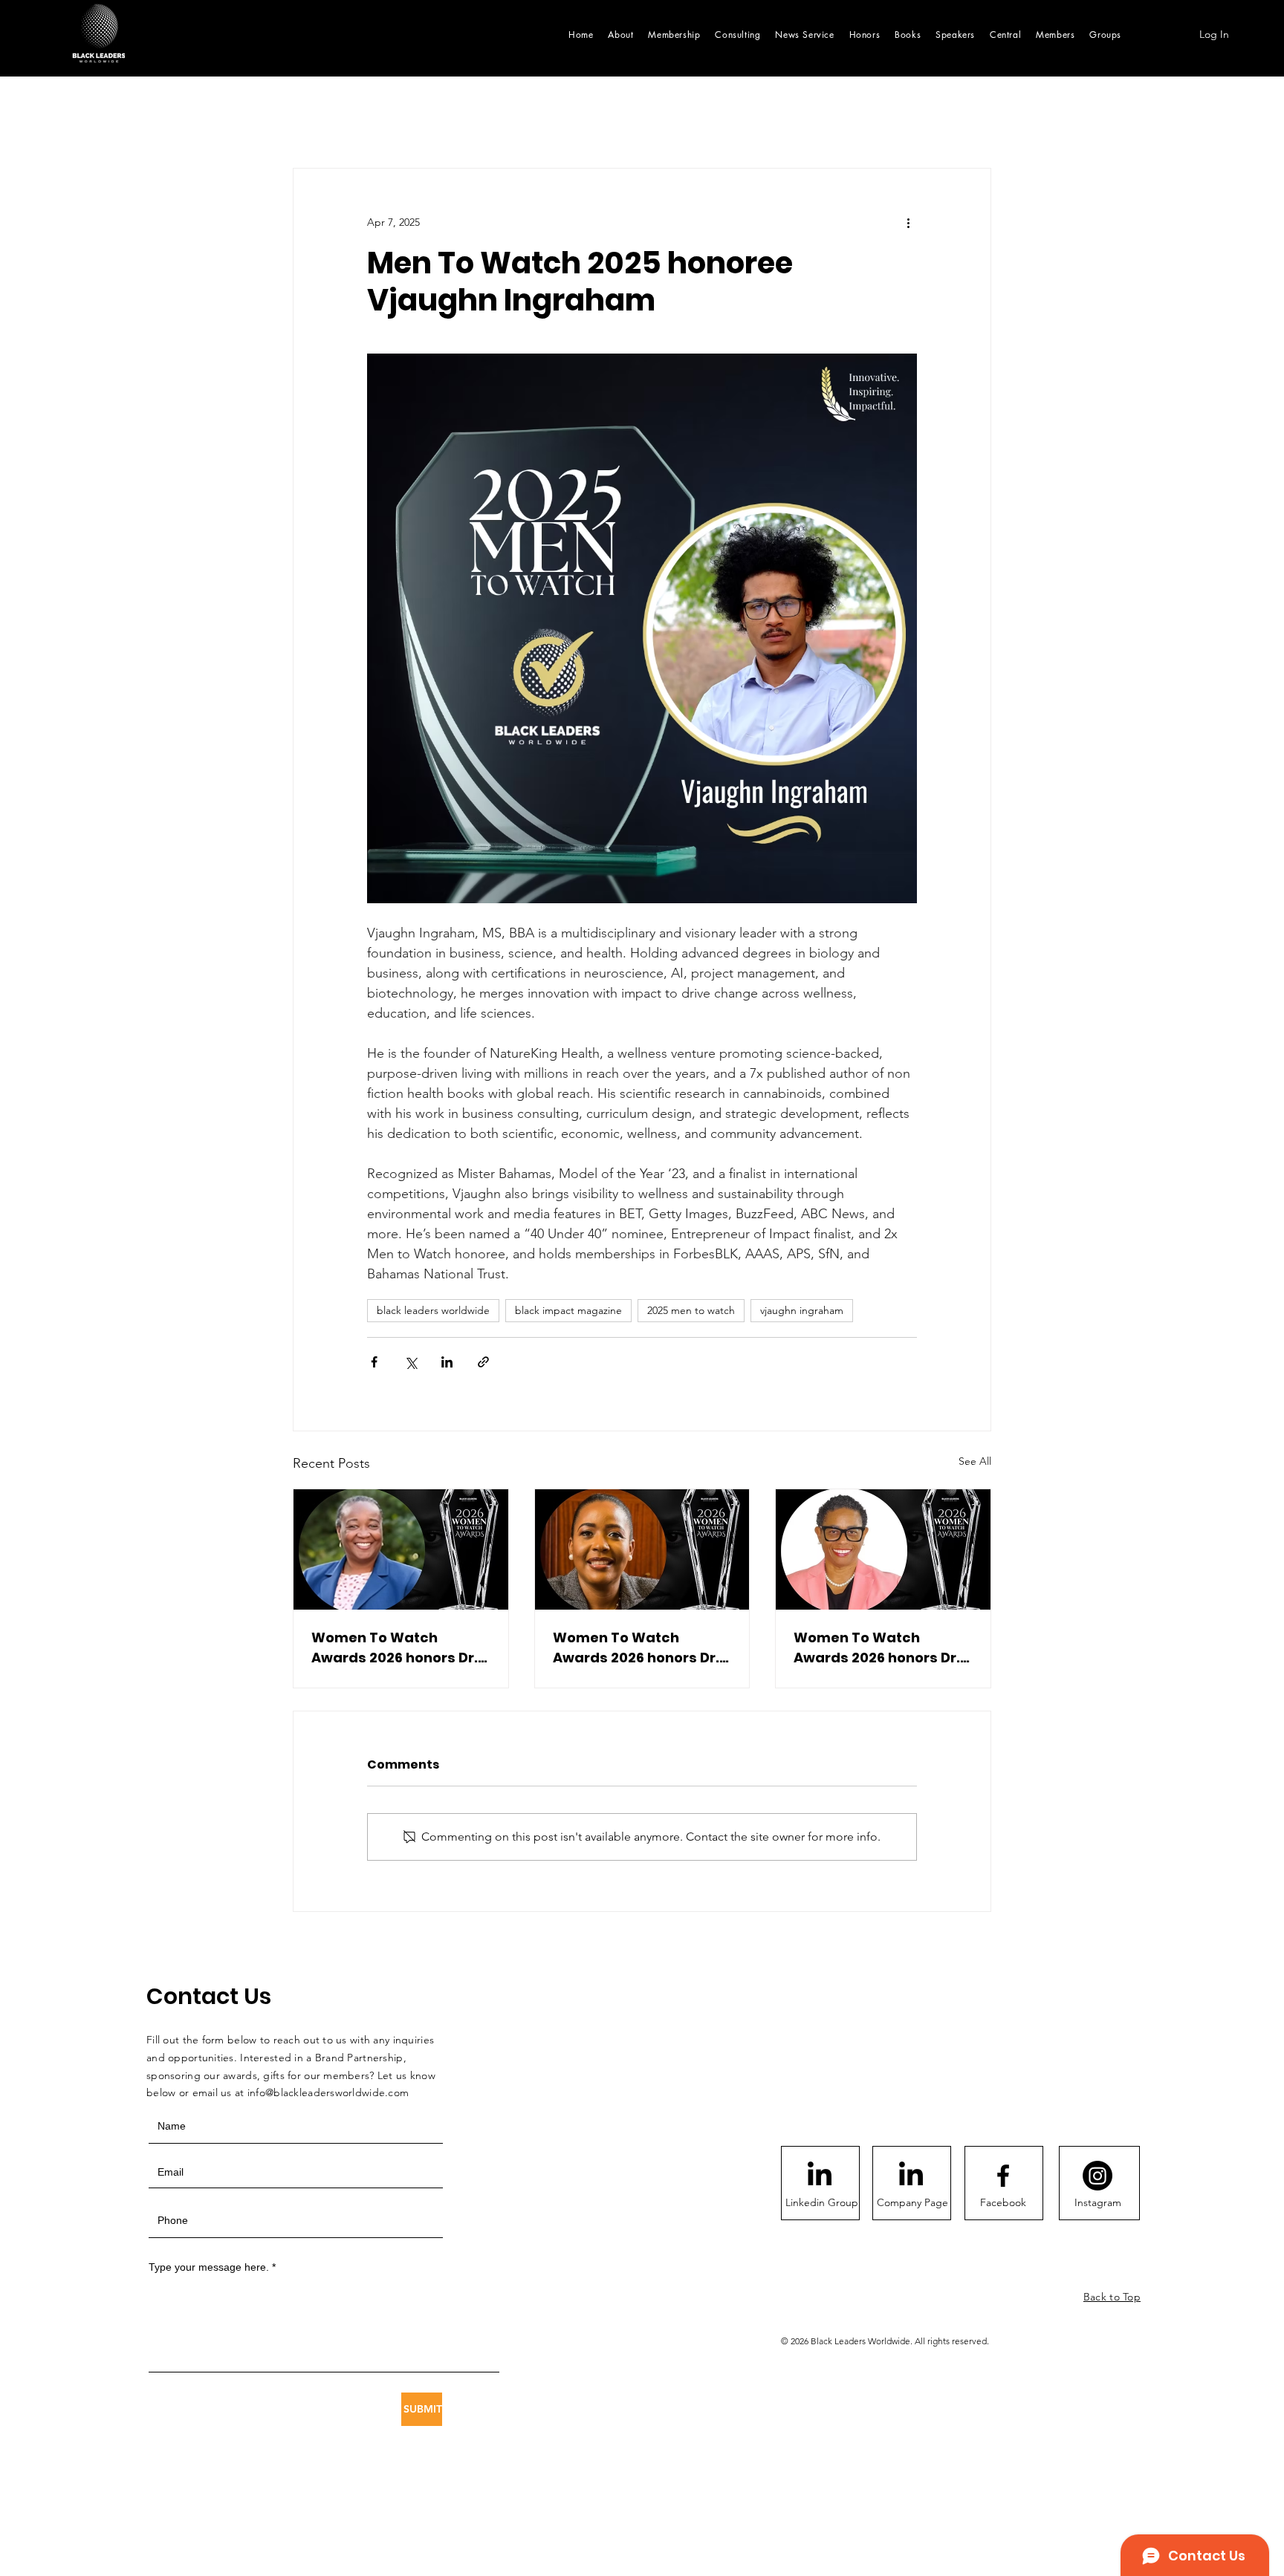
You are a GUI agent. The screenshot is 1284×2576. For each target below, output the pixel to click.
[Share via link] (483, 1362)
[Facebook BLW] (1003, 2176)
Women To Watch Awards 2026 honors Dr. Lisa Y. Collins (395, 1648)
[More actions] (908, 222)
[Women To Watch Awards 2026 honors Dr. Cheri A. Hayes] (883, 1549)
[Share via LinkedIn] (447, 1362)
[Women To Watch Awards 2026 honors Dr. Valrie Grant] (642, 1549)
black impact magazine (568, 1310)
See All (975, 1461)
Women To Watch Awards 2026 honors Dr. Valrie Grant (636, 1648)
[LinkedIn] (820, 2176)
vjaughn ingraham (802, 1310)
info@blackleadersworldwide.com (328, 2092)
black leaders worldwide (433, 1310)
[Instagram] (1097, 2176)
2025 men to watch (691, 1310)
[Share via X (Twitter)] (411, 1362)
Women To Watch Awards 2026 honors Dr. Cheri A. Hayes (877, 1648)
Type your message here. (209, 2267)
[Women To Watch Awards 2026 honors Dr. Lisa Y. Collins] (401, 1549)
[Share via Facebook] (374, 1362)
